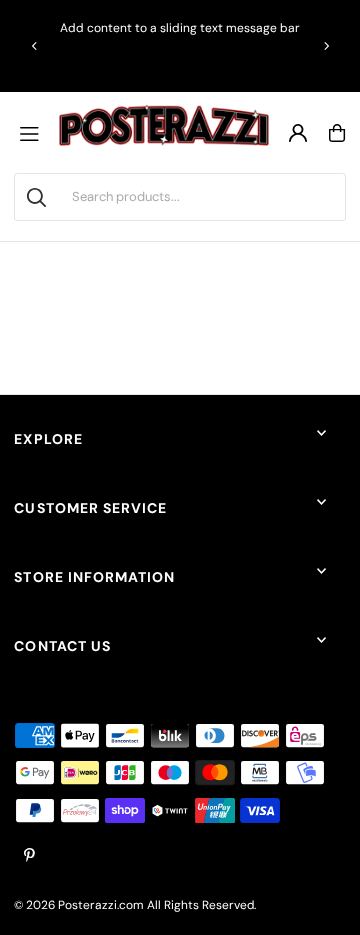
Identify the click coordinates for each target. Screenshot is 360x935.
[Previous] (35, 46)
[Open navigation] (34, 133)
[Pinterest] (29, 856)
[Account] (298, 133)
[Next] (326, 46)
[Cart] (337, 133)
